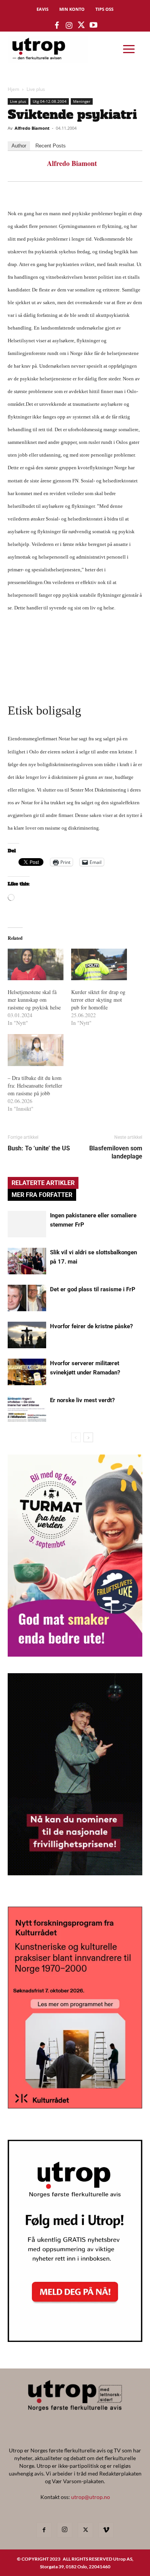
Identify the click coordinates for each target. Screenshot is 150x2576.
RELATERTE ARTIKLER (43, 1183)
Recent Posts (51, 146)
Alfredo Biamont (32, 128)
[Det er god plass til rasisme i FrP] (27, 1298)
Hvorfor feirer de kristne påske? (91, 1326)
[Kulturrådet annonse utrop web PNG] (75, 2106)
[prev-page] (76, 1437)
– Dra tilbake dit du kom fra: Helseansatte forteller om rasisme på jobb (35, 1085)
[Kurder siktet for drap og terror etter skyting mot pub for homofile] (99, 965)
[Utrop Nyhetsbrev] (75, 2340)
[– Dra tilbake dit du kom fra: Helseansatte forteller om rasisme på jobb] (36, 1050)
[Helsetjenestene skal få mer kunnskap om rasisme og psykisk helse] (36, 965)
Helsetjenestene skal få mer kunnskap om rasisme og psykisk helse (34, 1000)
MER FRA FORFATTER (42, 1195)
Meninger (82, 101)
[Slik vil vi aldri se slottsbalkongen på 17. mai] (27, 1261)
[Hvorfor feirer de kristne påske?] (27, 1335)
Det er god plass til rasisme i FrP (93, 1289)
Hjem (13, 89)
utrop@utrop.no (91, 2497)
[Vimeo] (106, 2530)
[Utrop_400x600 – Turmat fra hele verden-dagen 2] (75, 1654)
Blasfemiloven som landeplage (116, 1152)
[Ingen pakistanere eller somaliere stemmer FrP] (27, 1224)
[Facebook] (44, 2530)
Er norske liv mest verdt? (82, 1400)
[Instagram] (65, 2530)
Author (19, 146)
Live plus (36, 89)
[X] (85, 2530)
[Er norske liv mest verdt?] (27, 1409)
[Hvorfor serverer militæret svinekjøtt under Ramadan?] (27, 1372)
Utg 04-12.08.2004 (50, 101)
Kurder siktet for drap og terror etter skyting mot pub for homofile (98, 1000)
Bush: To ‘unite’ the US (39, 1148)
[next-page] (88, 1437)
